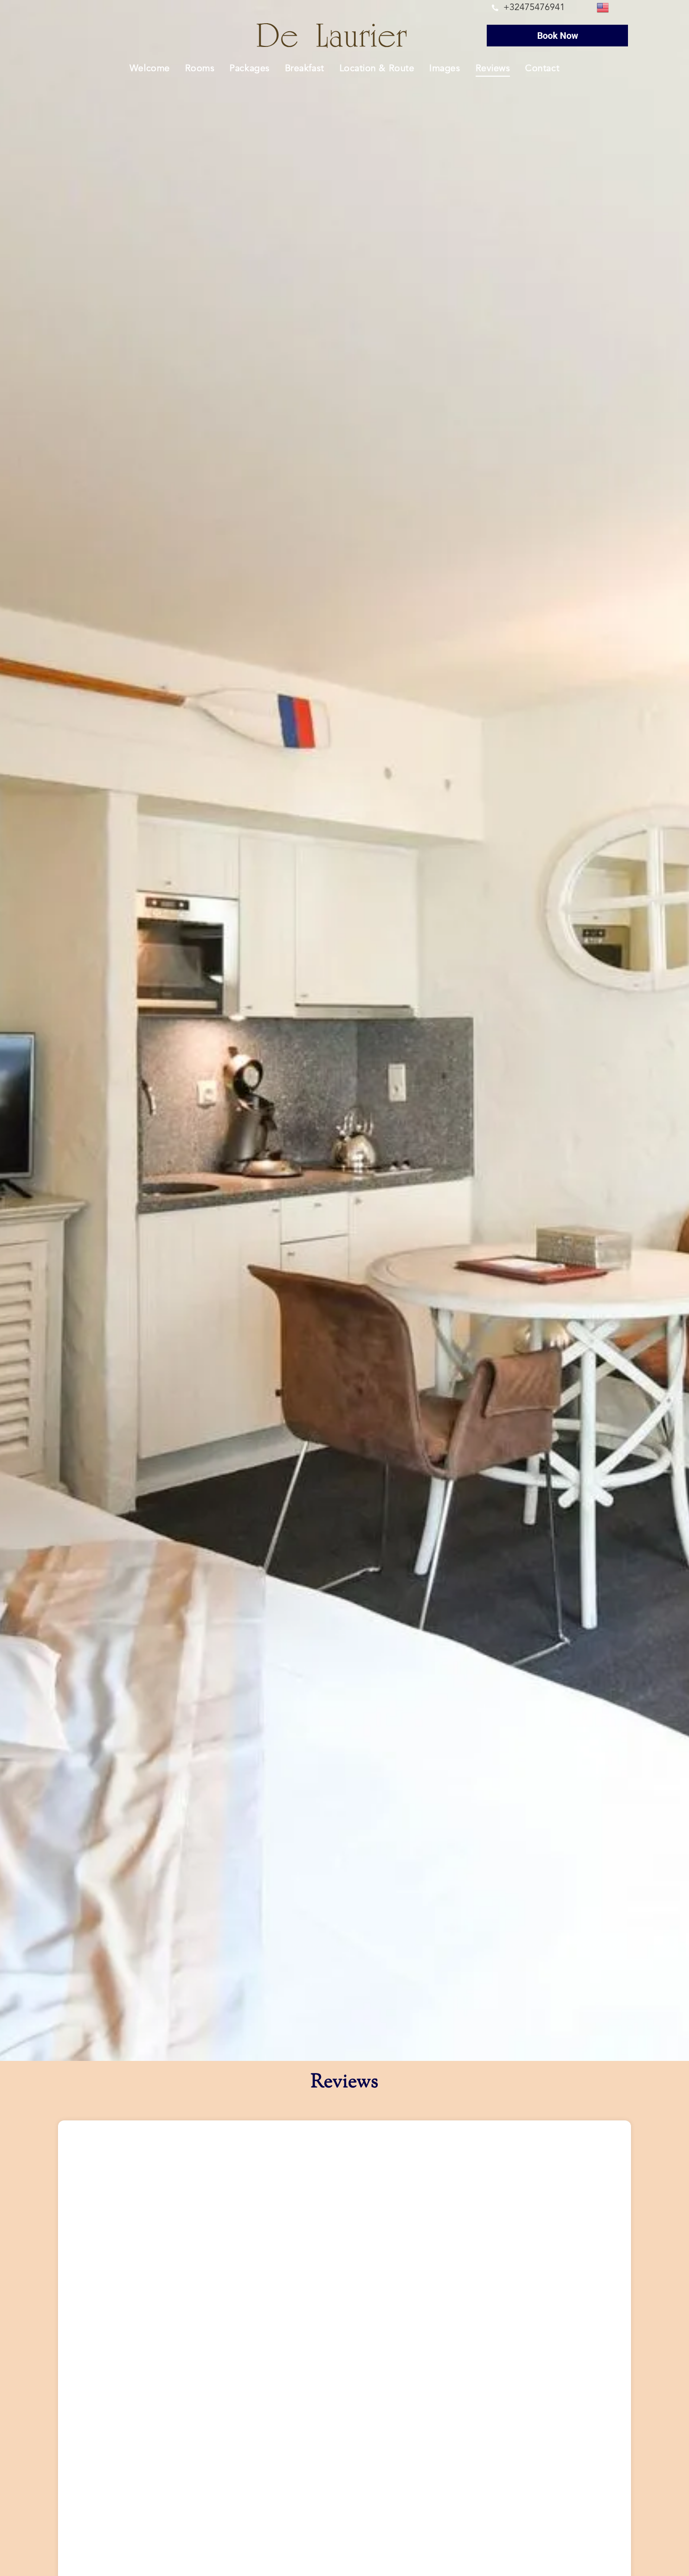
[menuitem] (150, 68)
